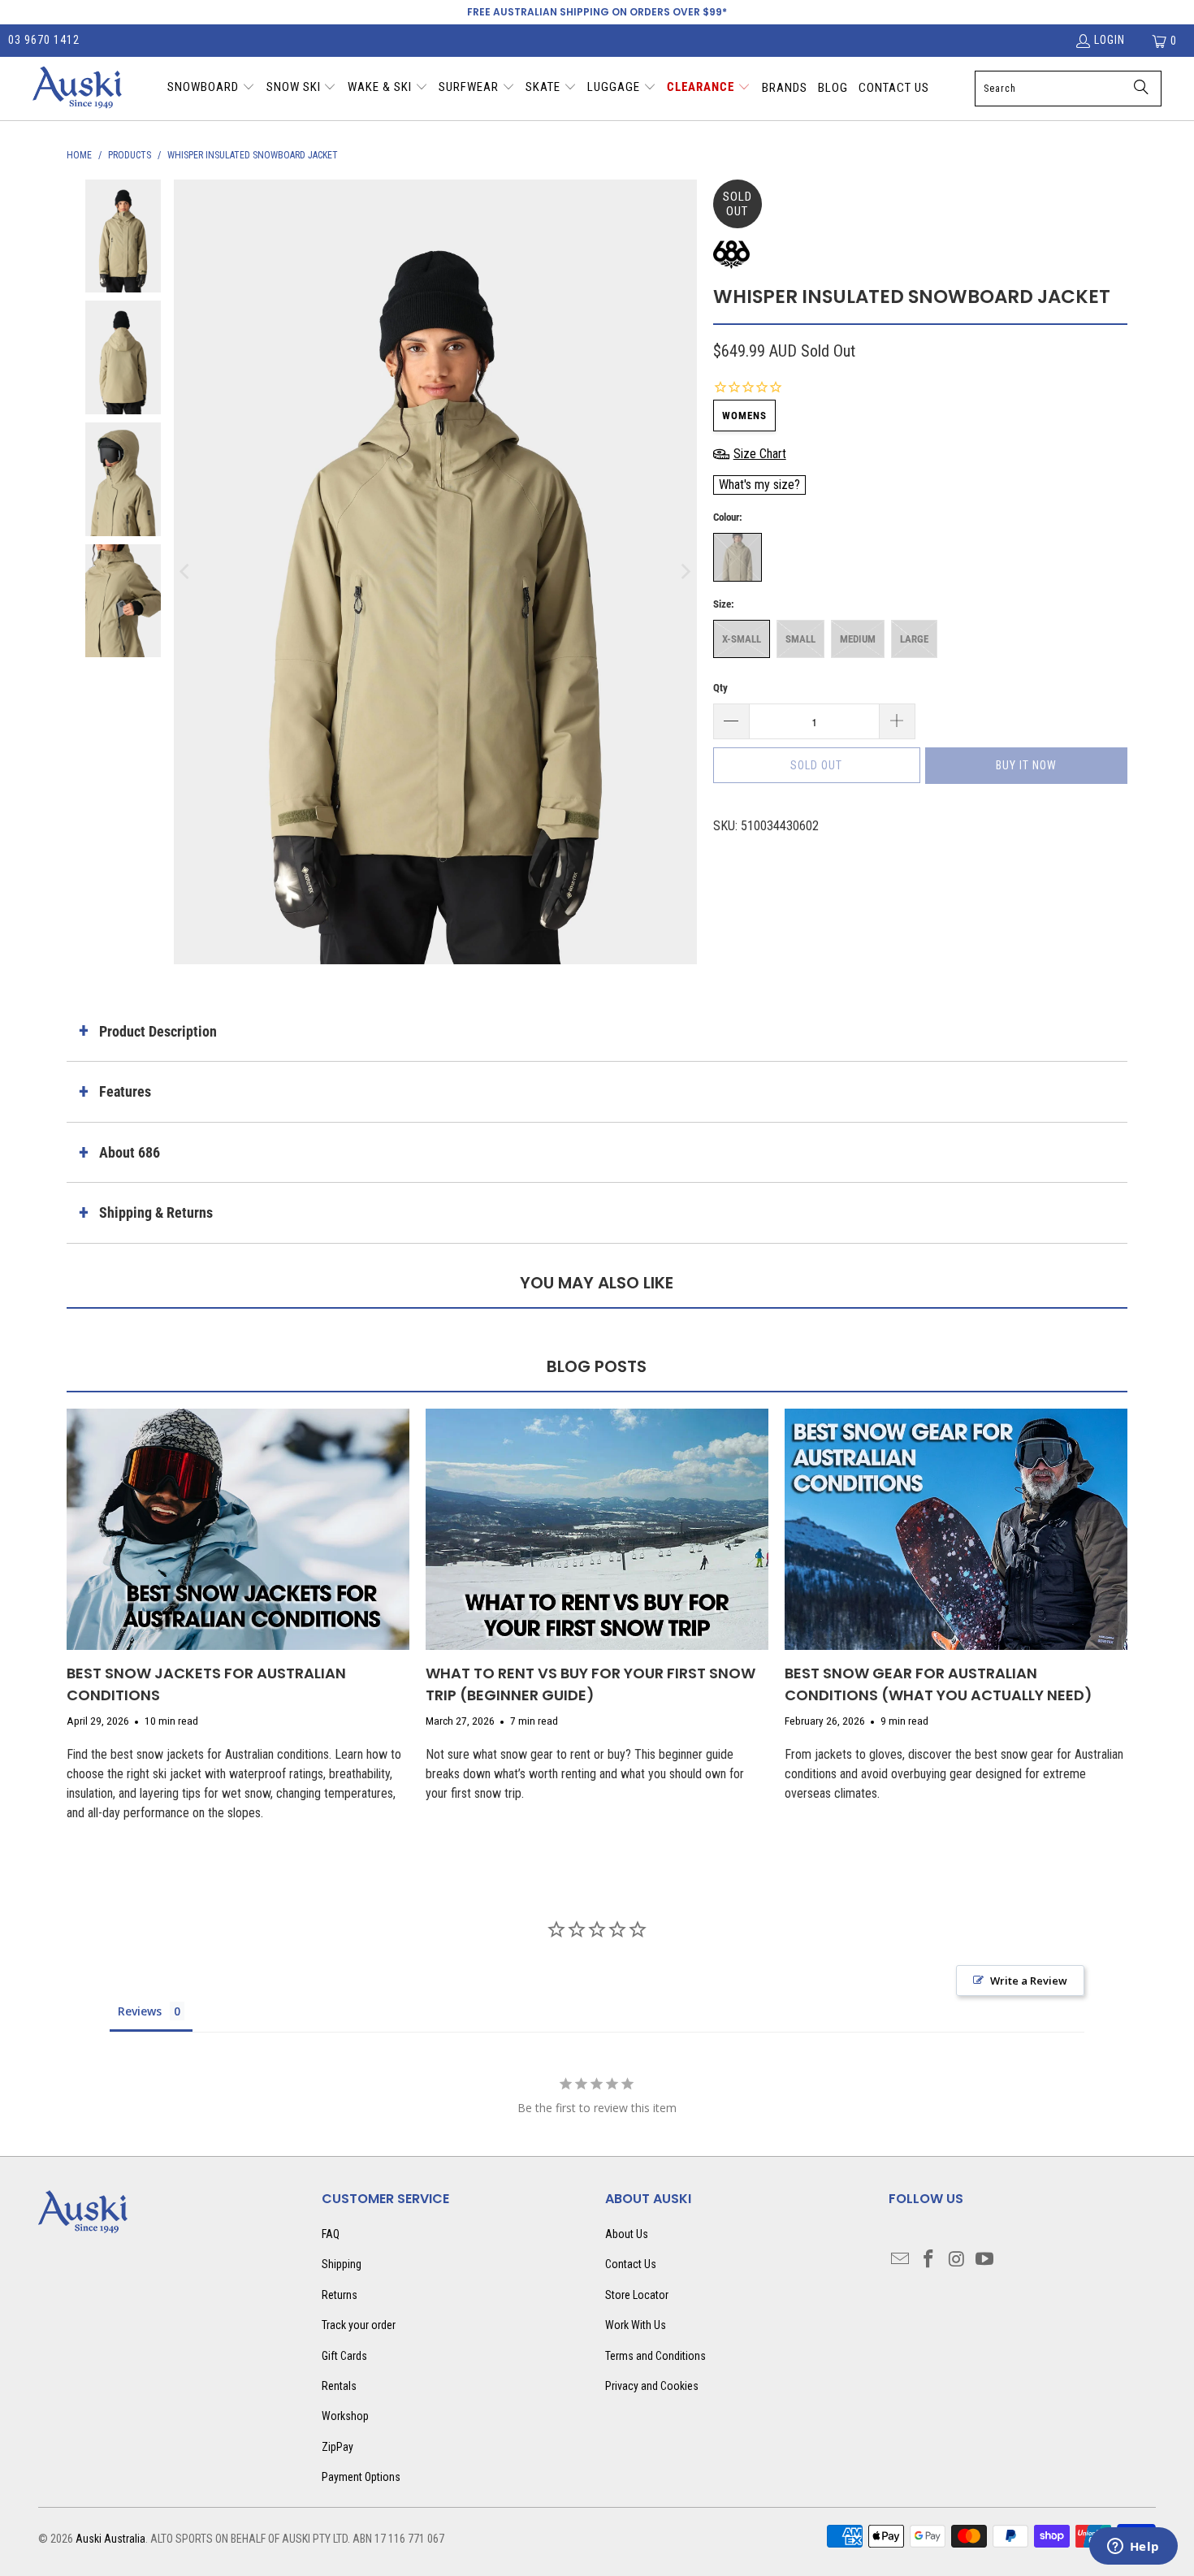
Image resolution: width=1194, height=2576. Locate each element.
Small (800, 639)
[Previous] (186, 572)
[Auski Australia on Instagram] (958, 2260)
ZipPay (337, 2447)
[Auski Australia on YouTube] (985, 2260)
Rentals (339, 2386)
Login (1110, 40)
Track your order (359, 2325)
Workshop (345, 2416)
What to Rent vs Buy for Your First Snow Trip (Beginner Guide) (591, 1684)
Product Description (158, 1031)
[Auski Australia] (77, 89)
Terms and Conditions (655, 2356)
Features (125, 1091)
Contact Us (631, 2264)
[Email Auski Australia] (901, 2260)
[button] (211, 89)
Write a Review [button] (1029, 1981)
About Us (627, 2234)
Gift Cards (344, 2356)
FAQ (331, 2234)
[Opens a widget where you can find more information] (1133, 2548)
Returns (340, 2295)
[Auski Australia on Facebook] (929, 2260)
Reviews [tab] (140, 2011)
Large (914, 639)
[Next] (685, 572)
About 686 (130, 1152)
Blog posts (597, 1366)
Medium (858, 639)
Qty (720, 688)
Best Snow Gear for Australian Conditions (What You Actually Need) (939, 1684)
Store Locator (637, 2295)
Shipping (342, 2264)
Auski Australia (110, 2539)
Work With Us (636, 2325)
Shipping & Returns (156, 1212)
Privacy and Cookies (652, 2386)
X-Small (742, 639)
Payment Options (361, 2477)
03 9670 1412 (44, 40)
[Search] (1141, 89)
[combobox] (1068, 89)
